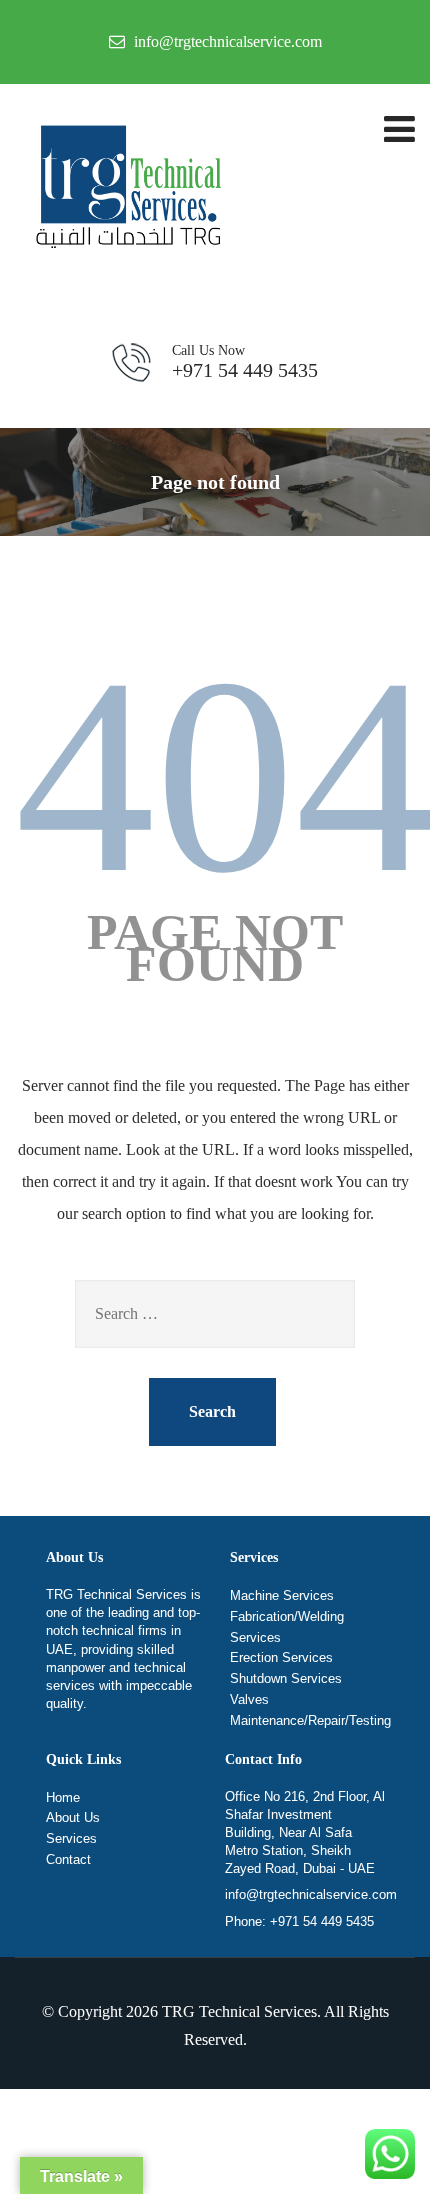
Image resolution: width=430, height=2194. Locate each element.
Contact (68, 1859)
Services (71, 1838)
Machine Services (282, 1595)
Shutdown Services (286, 1678)
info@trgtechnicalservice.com (311, 1894)
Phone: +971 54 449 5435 (299, 1921)
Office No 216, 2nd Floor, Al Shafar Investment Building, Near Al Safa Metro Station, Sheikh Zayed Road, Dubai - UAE (305, 1833)
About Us (73, 1817)
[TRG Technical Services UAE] (125, 190)
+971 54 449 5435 (245, 362)
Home (63, 1797)
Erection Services (281, 1657)
